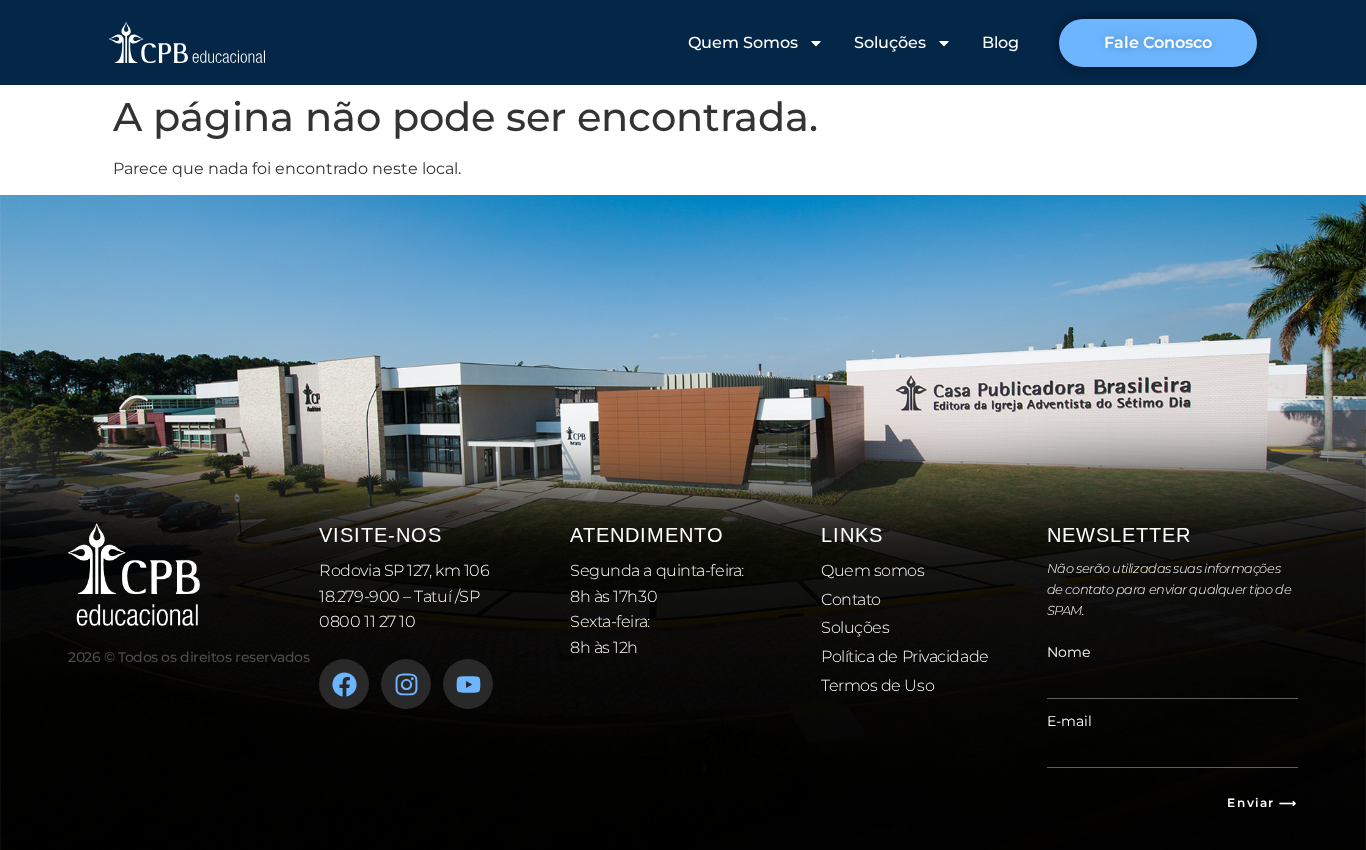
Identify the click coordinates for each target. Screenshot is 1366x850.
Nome (1068, 652)
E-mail (1069, 721)
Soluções (890, 42)
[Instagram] (406, 684)
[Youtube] (468, 684)
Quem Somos (743, 42)
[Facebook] (344, 684)
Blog (1000, 42)
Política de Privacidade (905, 656)
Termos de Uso (877, 685)
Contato (851, 599)
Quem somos (873, 570)
